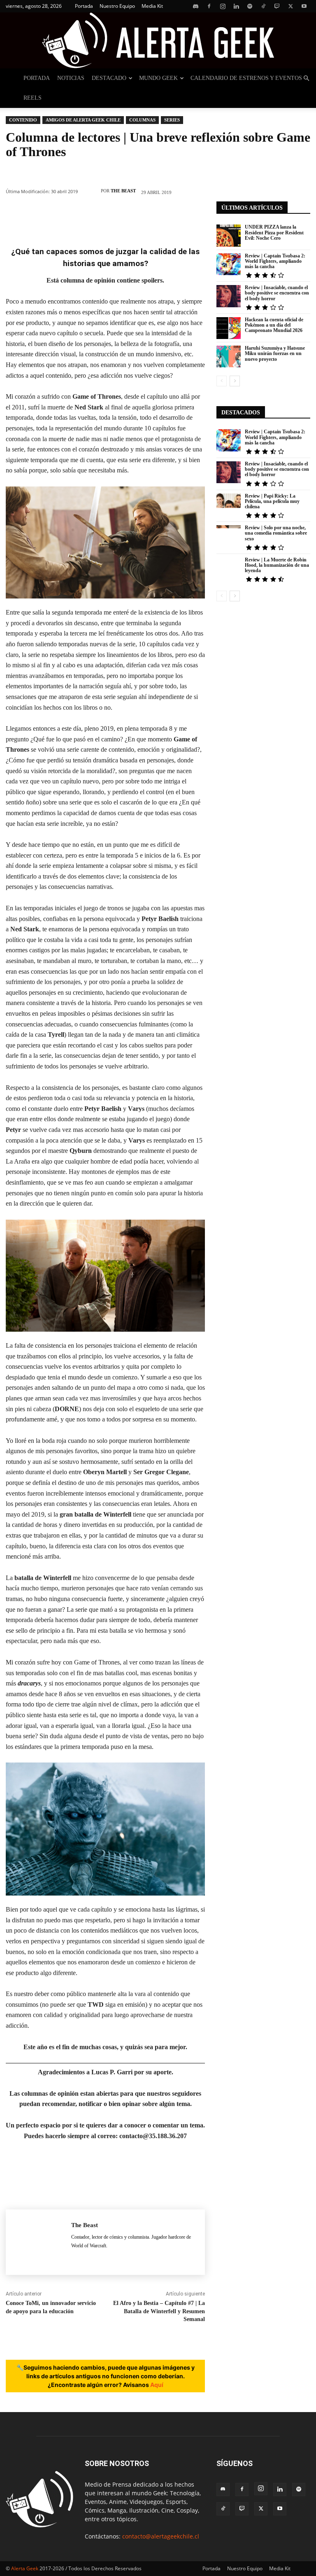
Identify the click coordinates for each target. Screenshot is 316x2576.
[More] (192, 216)
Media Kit (152, 6)
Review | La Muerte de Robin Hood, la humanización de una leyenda (277, 565)
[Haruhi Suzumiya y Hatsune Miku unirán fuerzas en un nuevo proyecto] (229, 356)
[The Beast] (91, 191)
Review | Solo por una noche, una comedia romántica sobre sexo (276, 533)
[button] (306, 78)
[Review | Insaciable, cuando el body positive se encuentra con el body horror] (229, 296)
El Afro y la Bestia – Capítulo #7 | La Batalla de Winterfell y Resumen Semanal (159, 2311)
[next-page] (235, 381)
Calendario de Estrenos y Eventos (246, 78)
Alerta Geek (25, 2568)
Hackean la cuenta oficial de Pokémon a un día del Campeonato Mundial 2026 (274, 325)
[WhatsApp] (93, 216)
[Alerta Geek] (158, 40)
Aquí (157, 2385)
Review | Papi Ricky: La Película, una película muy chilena (272, 501)
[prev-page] (222, 381)
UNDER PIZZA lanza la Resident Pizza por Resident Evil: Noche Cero (274, 232)
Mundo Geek (158, 78)
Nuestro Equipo (117, 6)
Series (172, 120)
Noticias (71, 78)
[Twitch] (277, 6)
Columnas (142, 120)
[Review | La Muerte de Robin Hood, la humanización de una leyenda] (229, 568)
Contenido (23, 120)
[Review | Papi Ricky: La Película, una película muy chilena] (229, 504)
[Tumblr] (167, 216)
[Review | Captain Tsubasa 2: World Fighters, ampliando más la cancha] (229, 264)
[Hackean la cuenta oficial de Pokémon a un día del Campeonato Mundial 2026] (229, 328)
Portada (84, 6)
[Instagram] (223, 6)
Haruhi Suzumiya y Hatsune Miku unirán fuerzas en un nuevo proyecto (275, 353)
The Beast (123, 191)
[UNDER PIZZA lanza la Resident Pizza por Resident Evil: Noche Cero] (229, 235)
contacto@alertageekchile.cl (161, 2536)
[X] (290, 6)
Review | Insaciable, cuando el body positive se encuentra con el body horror (277, 293)
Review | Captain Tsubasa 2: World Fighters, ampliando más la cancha (275, 261)
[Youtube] (304, 6)
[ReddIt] (142, 216)
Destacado (109, 78)
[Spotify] (250, 6)
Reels (33, 98)
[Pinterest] (68, 216)
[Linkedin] (236, 6)
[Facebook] (209, 6)
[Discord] (195, 6)
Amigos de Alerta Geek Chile (83, 120)
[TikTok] (263, 6)
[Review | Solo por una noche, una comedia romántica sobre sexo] (229, 536)
